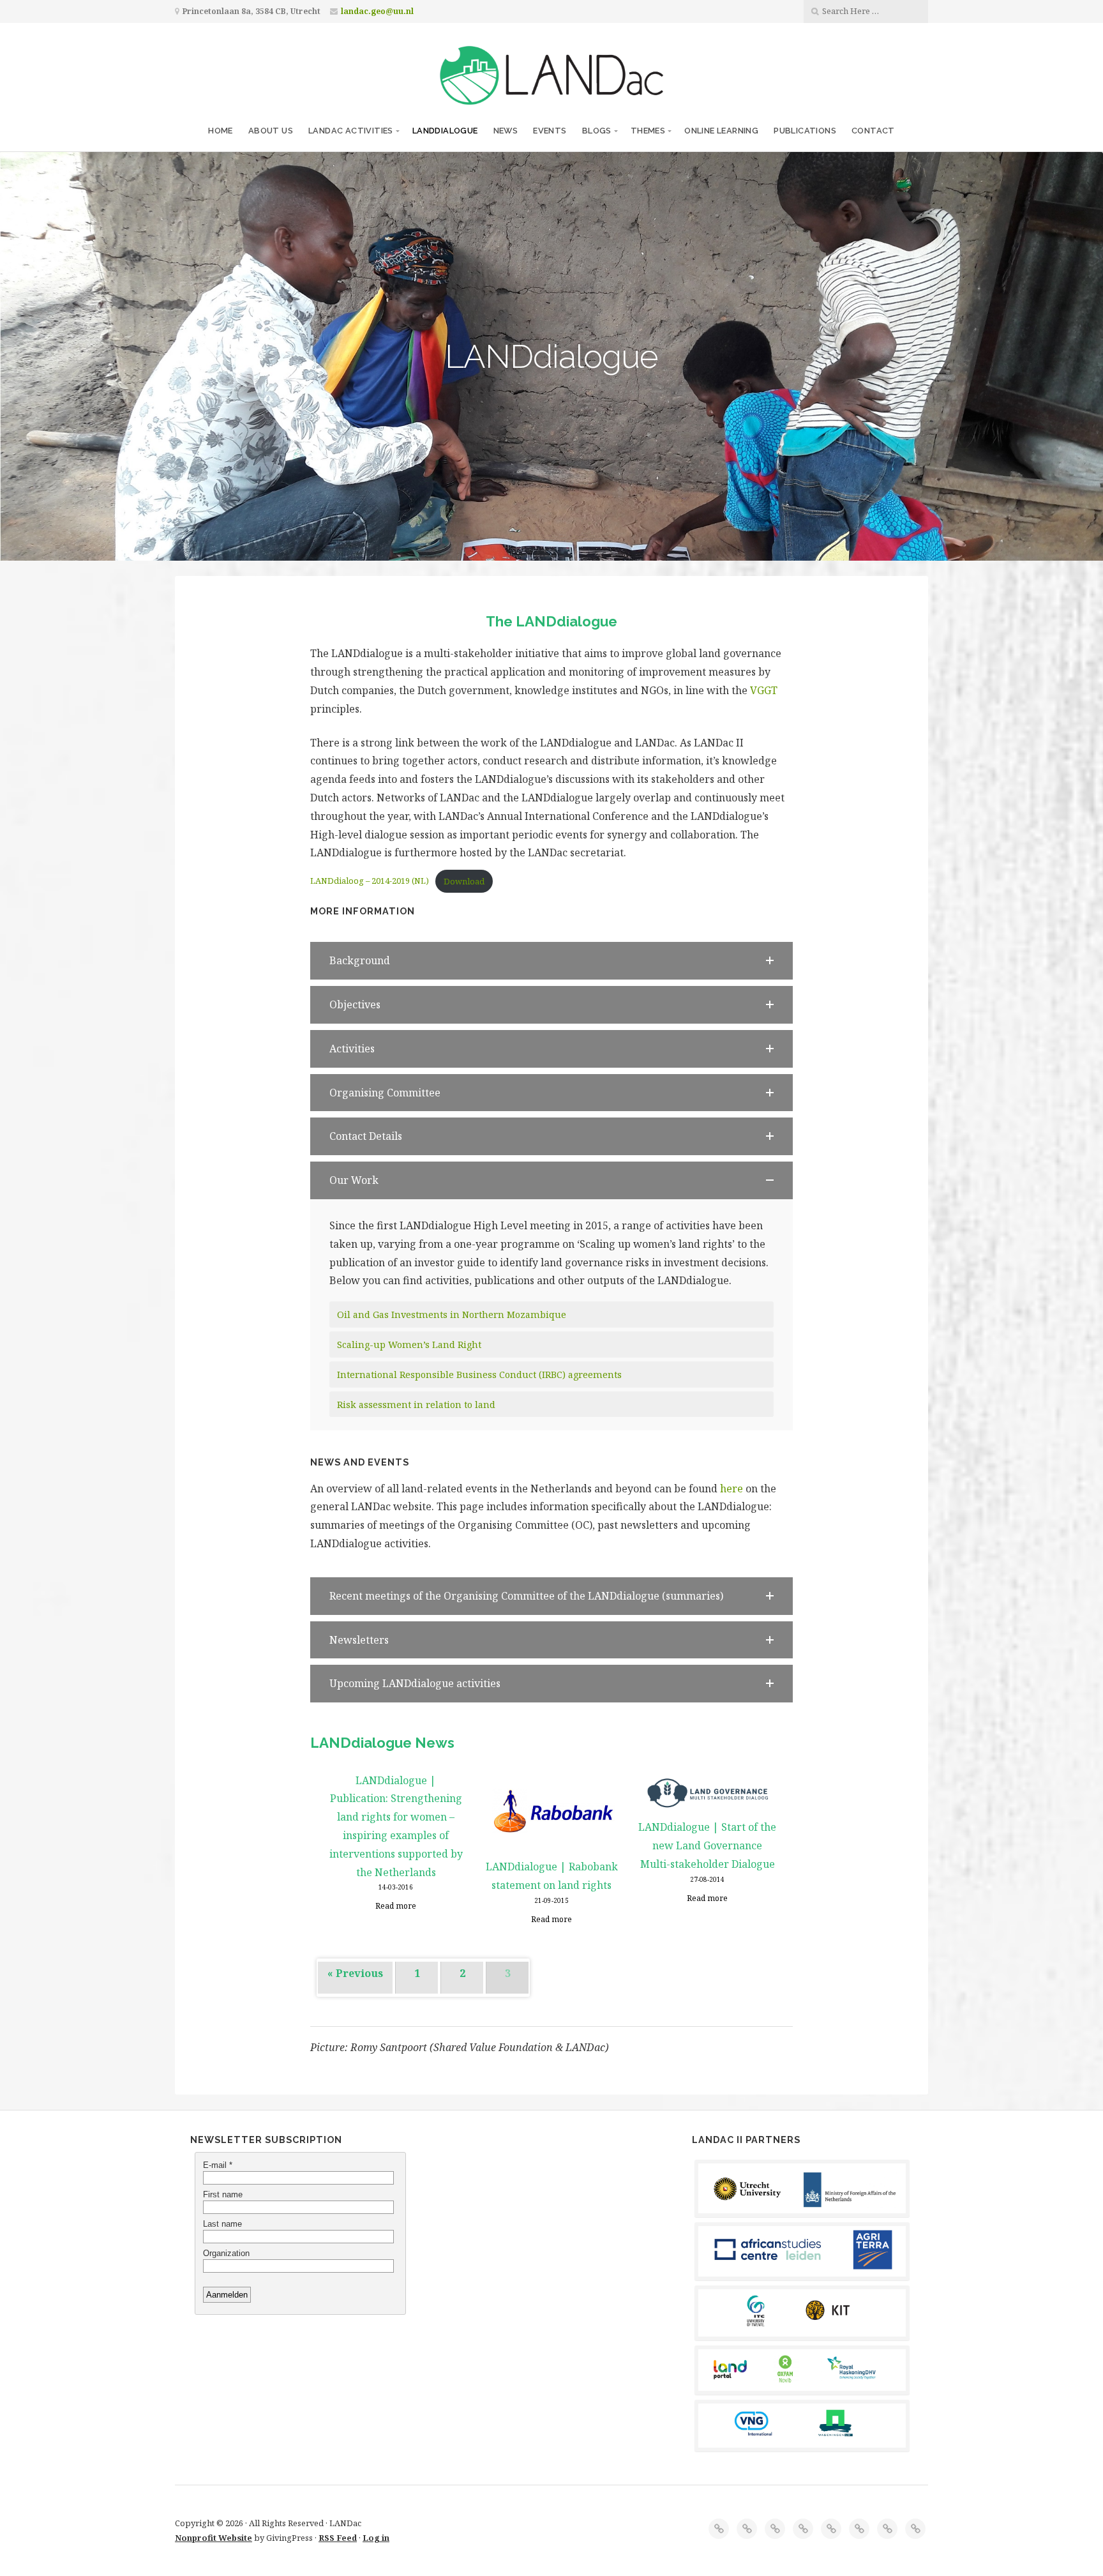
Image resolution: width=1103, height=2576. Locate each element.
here (732, 1489)
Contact (873, 131)
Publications (805, 131)
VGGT (764, 690)
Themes (648, 131)
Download (464, 881)
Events (550, 131)
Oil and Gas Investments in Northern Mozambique (452, 1315)
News (506, 131)
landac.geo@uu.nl (377, 11)
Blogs (597, 131)
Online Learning (721, 131)
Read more (396, 1906)
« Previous (355, 1973)
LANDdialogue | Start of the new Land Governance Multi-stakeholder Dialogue (707, 1845)
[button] (551, 961)
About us (271, 131)
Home (221, 131)
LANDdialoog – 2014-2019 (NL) (370, 881)
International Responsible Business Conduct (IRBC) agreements (479, 1375)
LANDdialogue (445, 131)
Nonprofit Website (214, 2538)
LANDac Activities (351, 131)
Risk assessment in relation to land (416, 1405)
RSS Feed (338, 2538)
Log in (376, 2538)
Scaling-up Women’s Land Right (409, 1345)
